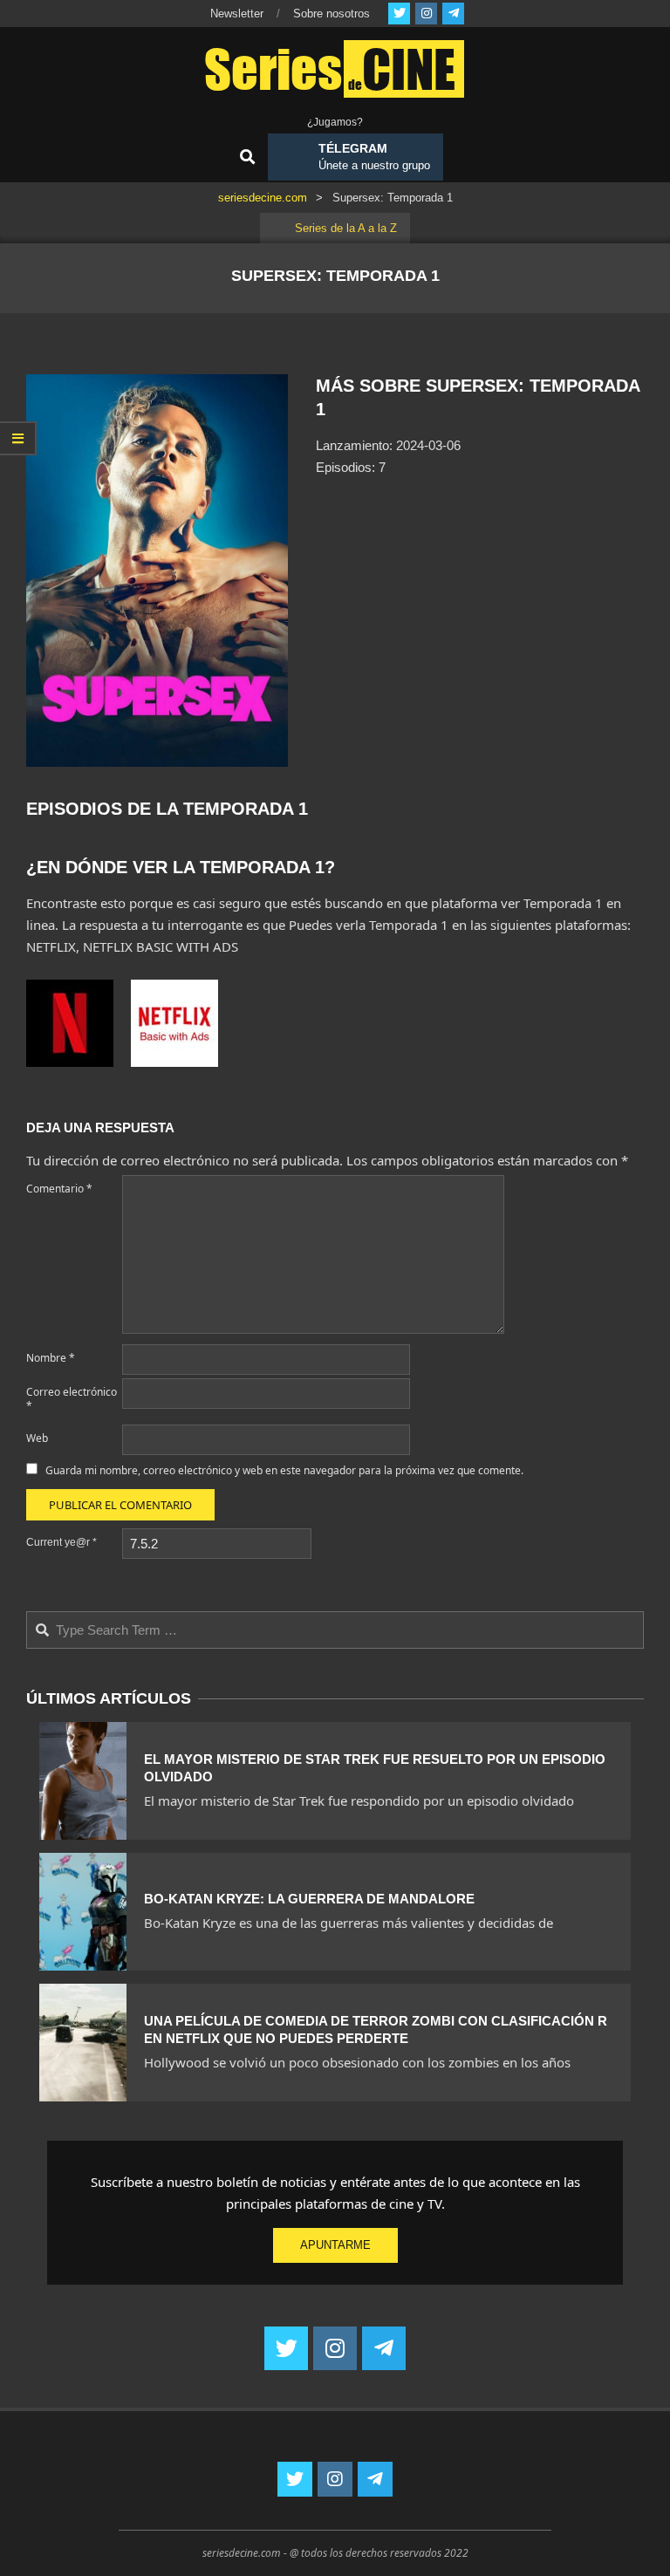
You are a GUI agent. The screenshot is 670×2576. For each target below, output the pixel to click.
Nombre (51, 1358)
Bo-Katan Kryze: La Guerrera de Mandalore (309, 1899)
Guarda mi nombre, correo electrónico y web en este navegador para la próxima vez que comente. (284, 1470)
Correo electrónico (72, 1399)
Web (37, 1438)
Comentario (59, 1189)
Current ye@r (62, 1542)
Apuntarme (335, 2245)
